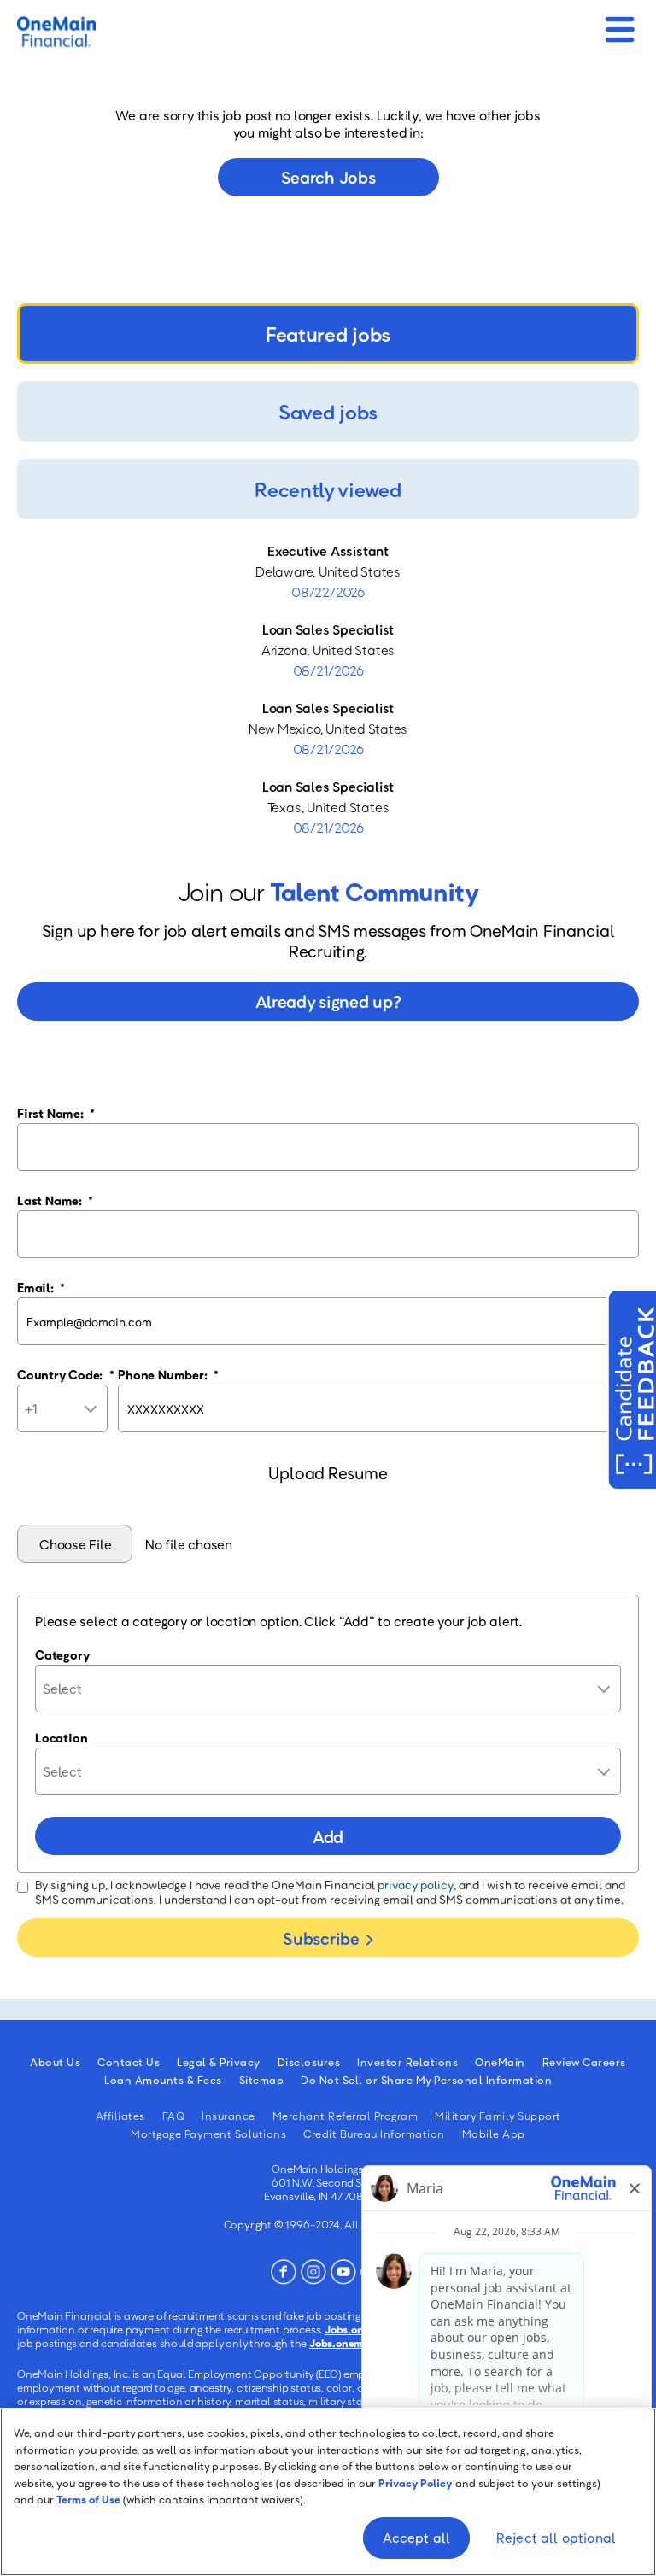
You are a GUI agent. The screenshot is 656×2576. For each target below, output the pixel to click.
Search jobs (328, 177)
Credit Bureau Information (374, 2134)
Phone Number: (168, 1374)
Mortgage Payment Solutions (208, 2134)
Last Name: (55, 1200)
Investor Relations (407, 2062)
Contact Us (129, 2062)
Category (62, 1654)
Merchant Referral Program (346, 2116)
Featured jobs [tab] (328, 334)
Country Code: (66, 1374)
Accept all (417, 2538)
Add (328, 1836)
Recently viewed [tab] (328, 489)
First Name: (56, 1113)
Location (61, 1737)
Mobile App (494, 2134)
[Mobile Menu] (620, 24)
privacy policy (416, 1885)
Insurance (228, 2116)
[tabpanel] (328, 689)
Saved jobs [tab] (328, 411)
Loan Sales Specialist (328, 629)
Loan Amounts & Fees (163, 2080)
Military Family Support (498, 2116)
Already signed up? (328, 1001)
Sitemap (262, 2080)
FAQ (174, 2116)
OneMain (500, 2062)
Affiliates (120, 2116)
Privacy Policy (416, 2483)
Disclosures (309, 2062)
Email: (41, 1287)
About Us (55, 2062)
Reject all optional (556, 2538)
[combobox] (328, 1689)
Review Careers (584, 2062)
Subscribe (321, 1938)
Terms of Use (88, 2499)
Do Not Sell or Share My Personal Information (426, 2080)
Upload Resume (328, 1472)
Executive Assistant (328, 551)
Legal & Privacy (219, 2062)
